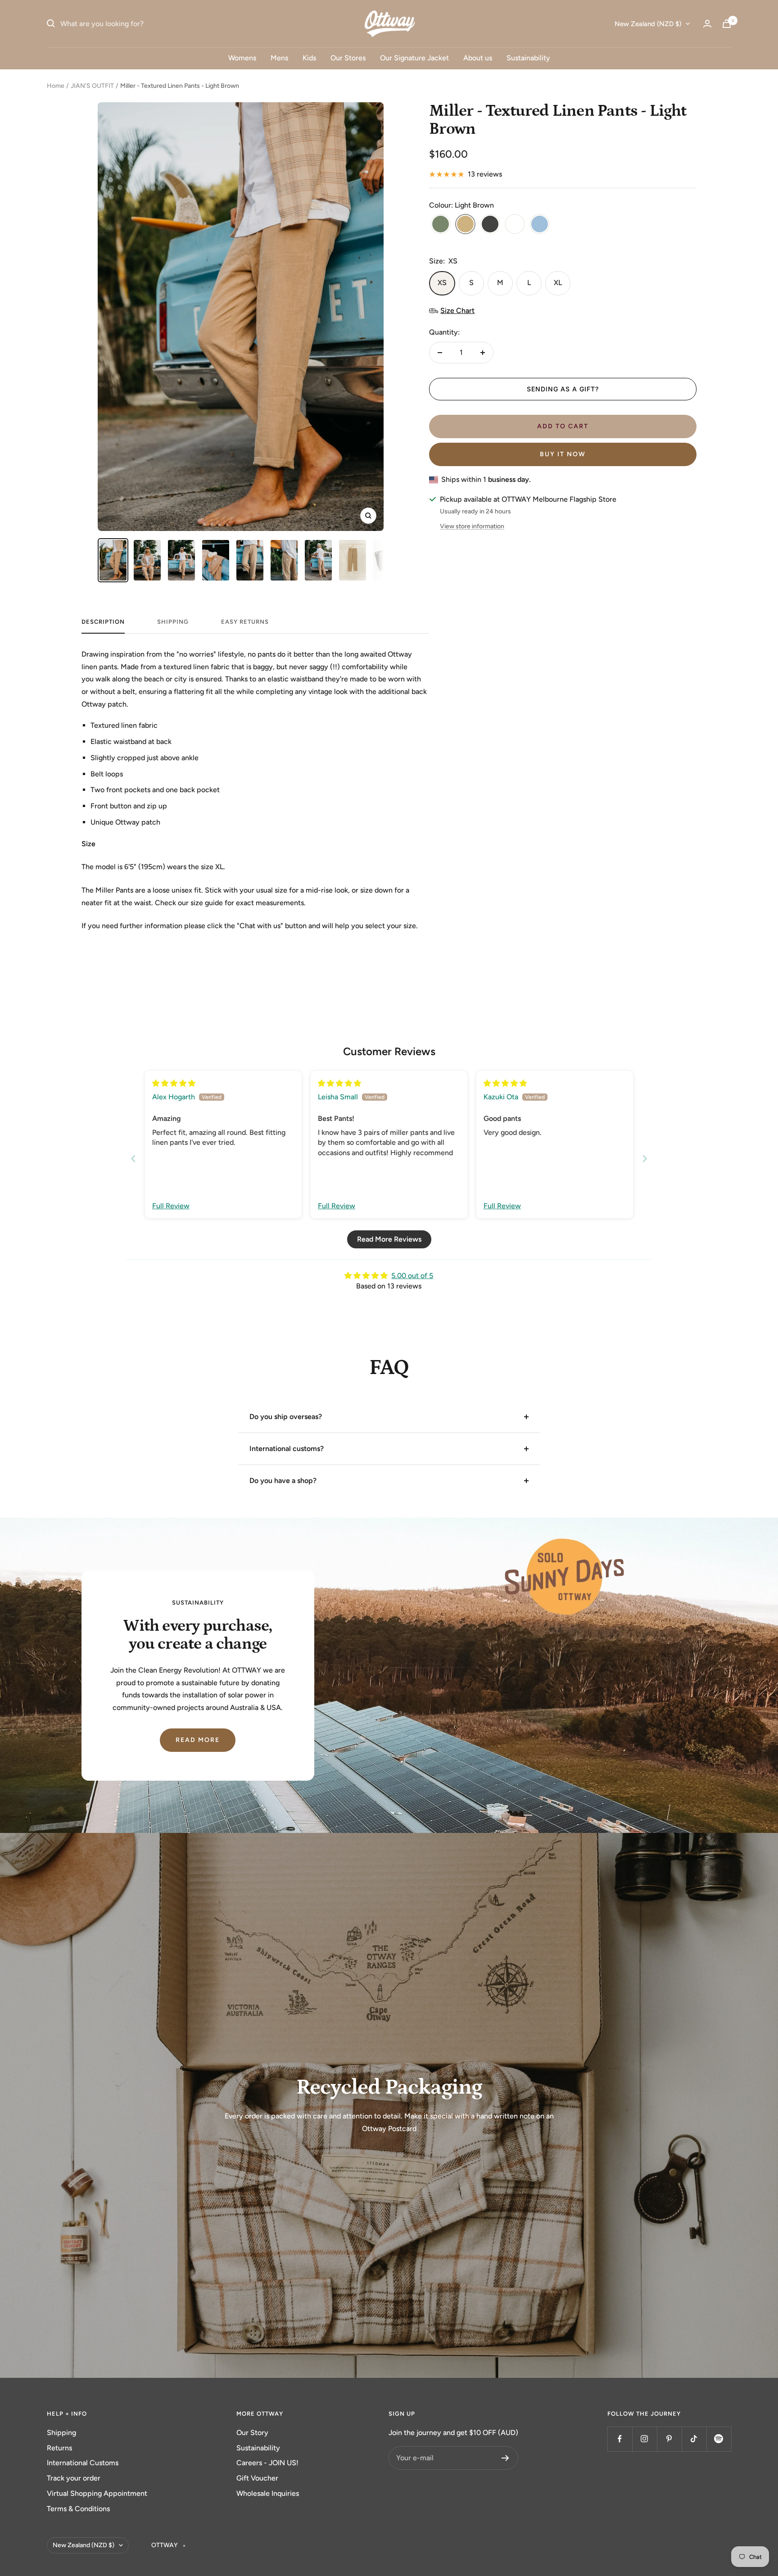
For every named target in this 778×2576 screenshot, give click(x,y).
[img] (174, 1083)
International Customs (83, 2463)
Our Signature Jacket (414, 58)
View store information (472, 526)
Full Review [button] (171, 1206)
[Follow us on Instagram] (645, 2439)
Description (103, 622)
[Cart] (727, 24)
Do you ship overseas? (286, 1417)
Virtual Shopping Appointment (97, 2493)
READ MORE (198, 1740)
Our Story (252, 2433)
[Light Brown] (465, 225)
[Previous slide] (133, 1159)
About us (478, 58)
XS (442, 283)
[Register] (505, 2458)
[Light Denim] (540, 225)
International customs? (287, 1449)
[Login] (707, 24)
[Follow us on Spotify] (719, 2439)
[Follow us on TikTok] (694, 2439)
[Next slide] (645, 1159)
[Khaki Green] (441, 225)
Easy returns (245, 622)
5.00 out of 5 (412, 1276)
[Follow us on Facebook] (620, 2439)
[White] (515, 225)
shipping (173, 622)
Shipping (61, 2433)
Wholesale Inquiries (268, 2493)
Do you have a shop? (283, 1481)
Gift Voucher (257, 2478)
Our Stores (348, 58)
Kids (309, 58)
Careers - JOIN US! (267, 2463)
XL (558, 283)
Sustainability (528, 58)
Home (56, 86)
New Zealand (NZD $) (648, 24)
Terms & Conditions (78, 2509)
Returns (59, 2448)
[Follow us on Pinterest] (669, 2439)
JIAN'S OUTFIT (92, 86)
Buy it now (563, 454)
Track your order (74, 2478)
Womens (242, 58)
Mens (279, 58)
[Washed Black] (490, 225)
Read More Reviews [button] (389, 1239)
